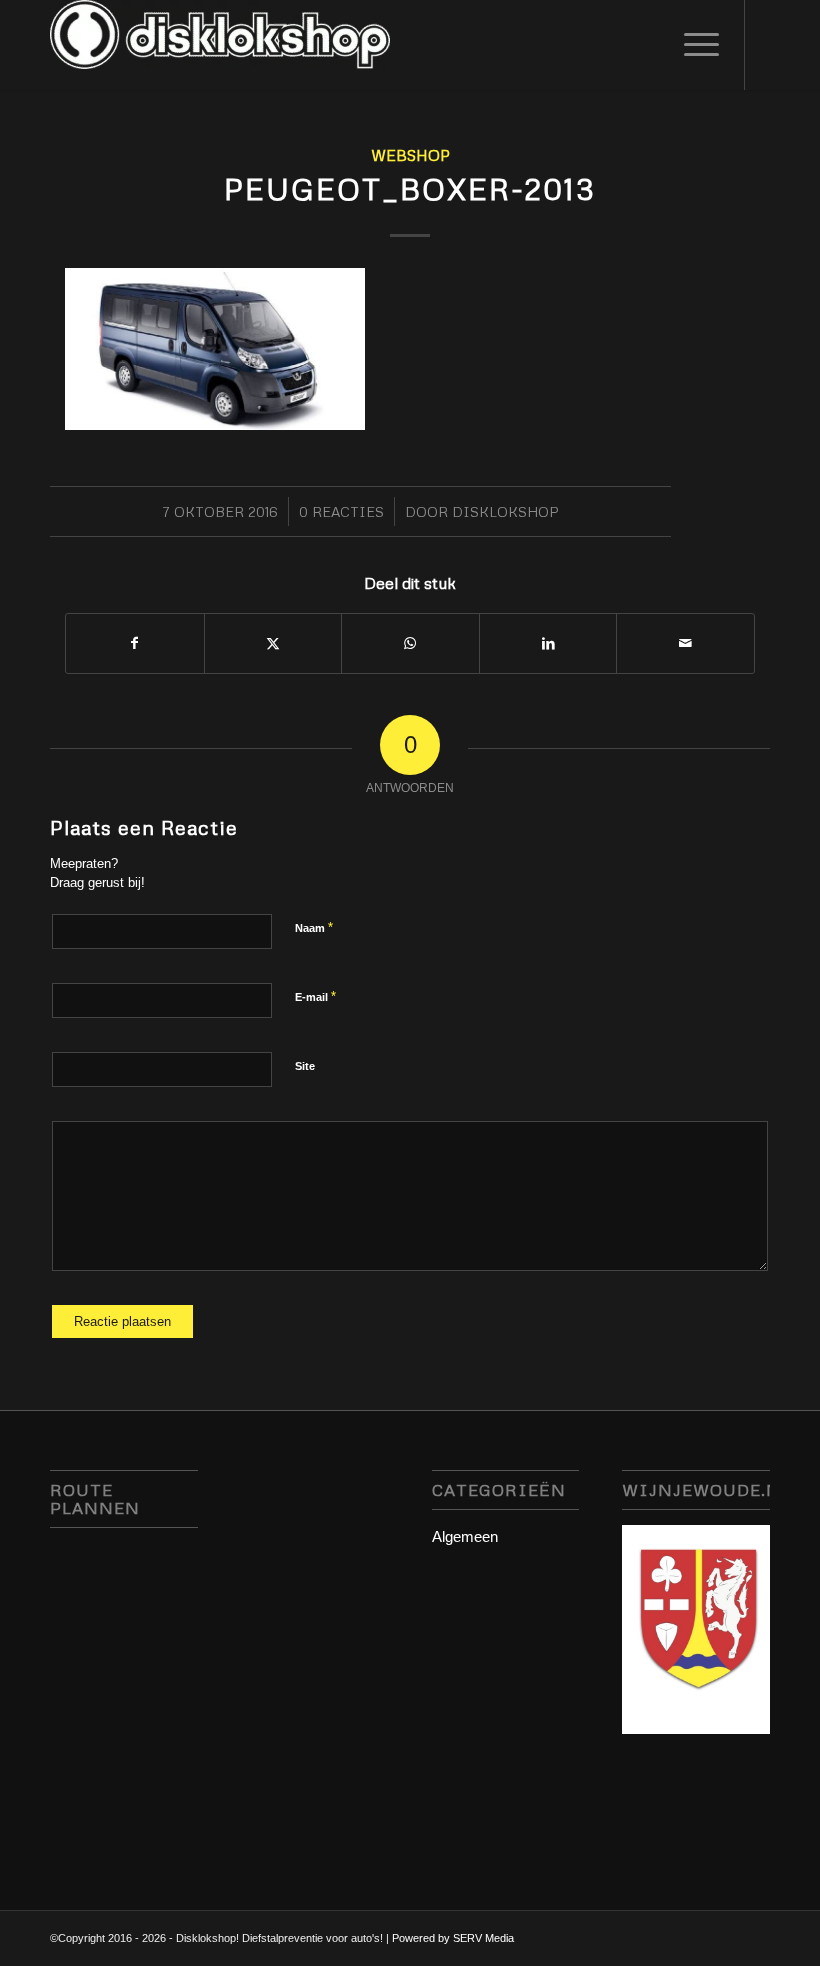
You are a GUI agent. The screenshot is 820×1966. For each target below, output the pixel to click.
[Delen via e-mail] (685, 643)
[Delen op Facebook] (135, 643)
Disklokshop (505, 511)
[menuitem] (691, 45)
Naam (314, 927)
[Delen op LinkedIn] (548, 643)
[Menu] (691, 45)
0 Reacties (341, 511)
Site (305, 1066)
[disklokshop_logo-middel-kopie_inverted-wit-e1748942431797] (220, 45)
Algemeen (465, 1536)
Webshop (410, 154)
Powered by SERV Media (453, 1938)
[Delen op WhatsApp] (410, 643)
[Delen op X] (273, 643)
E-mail (315, 996)
